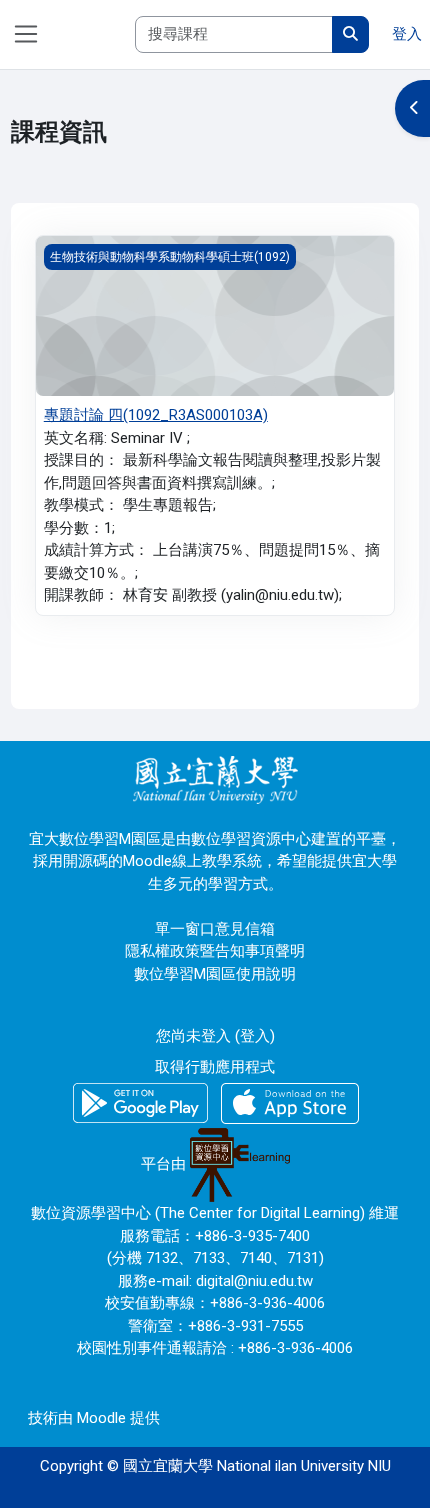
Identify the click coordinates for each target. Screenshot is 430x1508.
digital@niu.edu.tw (254, 1281)
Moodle (101, 1418)
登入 (407, 34)
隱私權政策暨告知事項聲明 (215, 951)
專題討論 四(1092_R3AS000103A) (156, 415)
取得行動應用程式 (215, 1067)
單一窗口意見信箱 (215, 929)
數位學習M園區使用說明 (215, 974)
